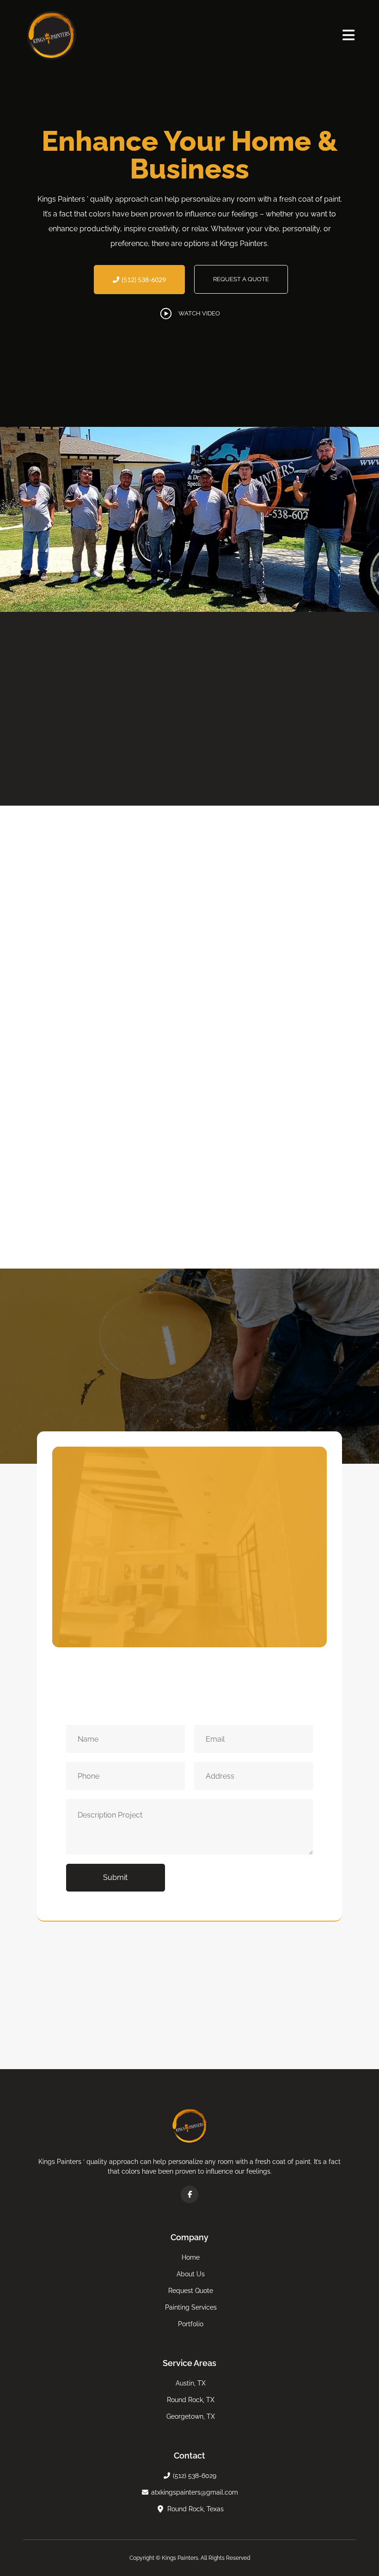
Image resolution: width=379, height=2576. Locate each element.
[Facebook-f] (189, 2194)
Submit (115, 1877)
